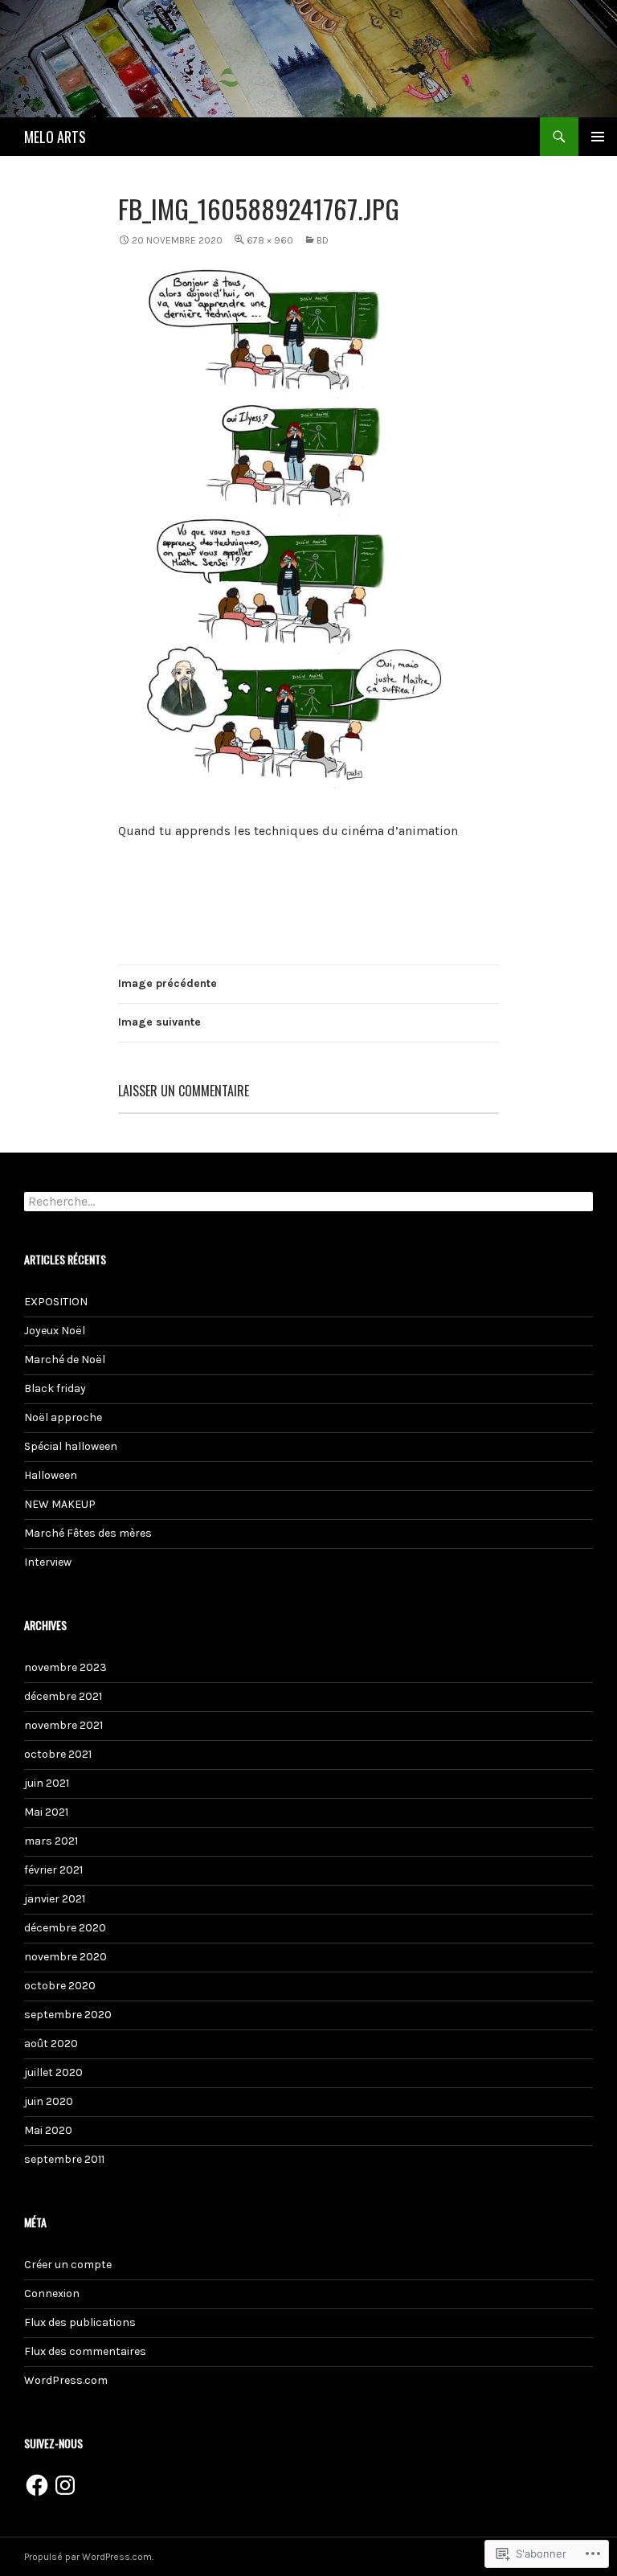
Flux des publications (80, 2322)
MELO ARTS (55, 137)
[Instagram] (65, 2485)
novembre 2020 (65, 1957)
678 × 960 (270, 240)
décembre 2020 (65, 1928)
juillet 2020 (53, 2072)
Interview (48, 1562)
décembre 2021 (63, 1696)
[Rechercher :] (308, 1202)
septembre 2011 (64, 2159)
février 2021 (53, 1870)
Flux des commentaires (85, 2351)
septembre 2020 (68, 2015)
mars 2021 (51, 1841)
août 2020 (51, 2044)
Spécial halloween (71, 1446)
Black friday (55, 1388)
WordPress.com (66, 2380)
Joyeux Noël (55, 1331)
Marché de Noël (65, 1360)
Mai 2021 (46, 1812)
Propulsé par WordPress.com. (89, 2557)
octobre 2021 (58, 1754)
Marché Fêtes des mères (88, 1533)
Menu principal (598, 137)
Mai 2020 (48, 2130)
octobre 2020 (60, 1986)
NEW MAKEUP (60, 1504)
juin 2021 (47, 1783)
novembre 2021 (63, 1725)
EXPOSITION (56, 1302)
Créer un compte (68, 2265)
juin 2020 (49, 2101)
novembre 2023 (65, 1667)
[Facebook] (37, 2485)
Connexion (52, 2293)
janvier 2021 (55, 1899)
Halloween (51, 1475)
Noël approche (63, 1417)
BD (323, 240)
